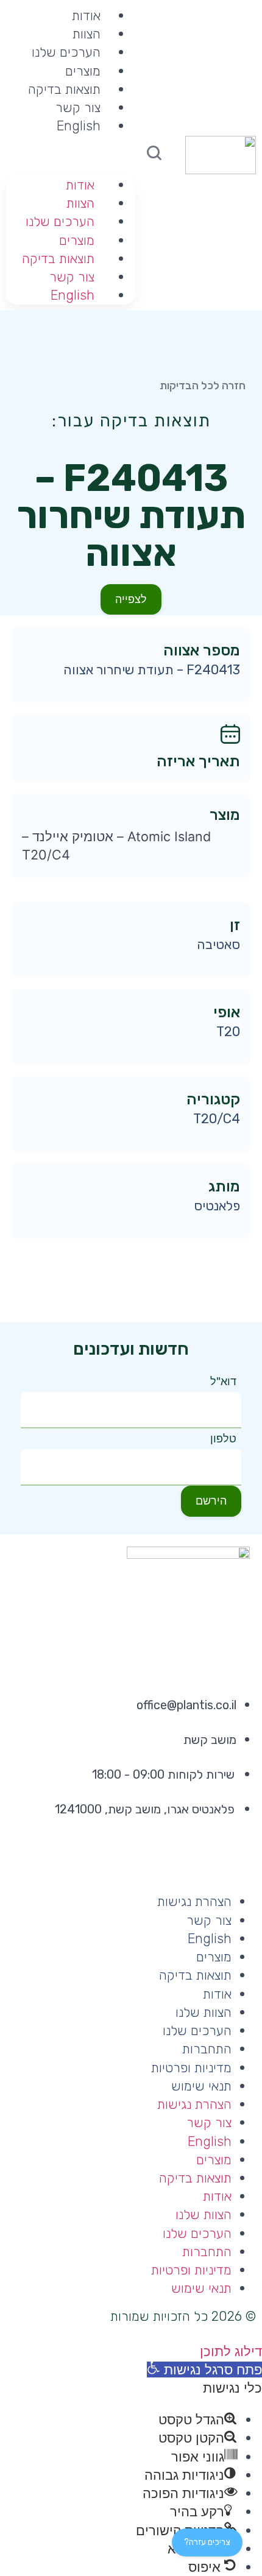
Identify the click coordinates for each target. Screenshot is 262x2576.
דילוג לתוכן (231, 2351)
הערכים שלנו (66, 52)
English (79, 126)
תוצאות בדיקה (64, 89)
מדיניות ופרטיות (191, 2068)
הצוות (87, 34)
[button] (70, 144)
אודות (80, 185)
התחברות (207, 2049)
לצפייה (131, 599)
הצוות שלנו (204, 2012)
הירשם (211, 1501)
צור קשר (78, 108)
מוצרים (83, 71)
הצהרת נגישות (194, 1901)
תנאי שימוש (201, 2086)
